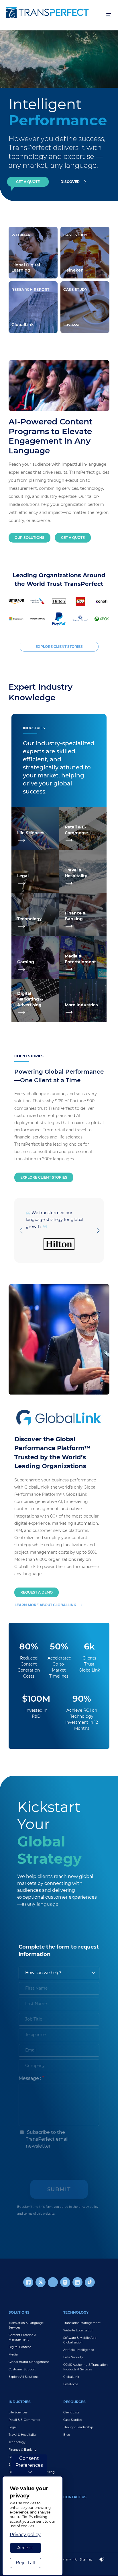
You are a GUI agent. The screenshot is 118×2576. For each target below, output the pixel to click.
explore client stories (59, 647)
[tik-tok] (90, 2282)
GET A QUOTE (28, 182)
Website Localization (78, 2330)
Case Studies (73, 2420)
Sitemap (86, 2560)
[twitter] (41, 2282)
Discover (70, 182)
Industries (20, 2402)
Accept (25, 2548)
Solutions (19, 2312)
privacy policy (88, 2207)
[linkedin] (77, 2282)
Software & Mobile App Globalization (80, 2340)
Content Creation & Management (22, 2337)
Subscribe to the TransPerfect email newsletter (47, 2139)
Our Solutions (29, 538)
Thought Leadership (78, 2427)
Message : (30, 2078)
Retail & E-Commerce (24, 2420)
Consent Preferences (29, 2462)
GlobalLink (71, 2377)
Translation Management (82, 2323)
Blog (67, 2435)
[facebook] (28, 2282)
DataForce (71, 2384)
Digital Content (20, 2347)
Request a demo (37, 1592)
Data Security (73, 2357)
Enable (104, 2564)
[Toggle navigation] (109, 15)
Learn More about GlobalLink (45, 1605)
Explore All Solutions (23, 2377)
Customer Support (22, 2369)
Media (13, 2354)
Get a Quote (73, 538)
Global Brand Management (29, 2362)
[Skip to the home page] (53, 12)
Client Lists (71, 2412)
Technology (76, 2312)
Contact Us (75, 2497)
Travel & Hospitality (22, 2435)
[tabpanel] (59, 59)
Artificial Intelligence (79, 2350)
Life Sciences (18, 2412)
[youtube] (53, 2282)
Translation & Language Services (26, 2325)
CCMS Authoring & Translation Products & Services (85, 2367)
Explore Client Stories (44, 1177)
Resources (74, 2402)
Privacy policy (25, 2535)
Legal (13, 2427)
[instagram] (65, 2282)
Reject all (25, 2563)
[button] (21, 1231)
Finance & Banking (23, 2450)
